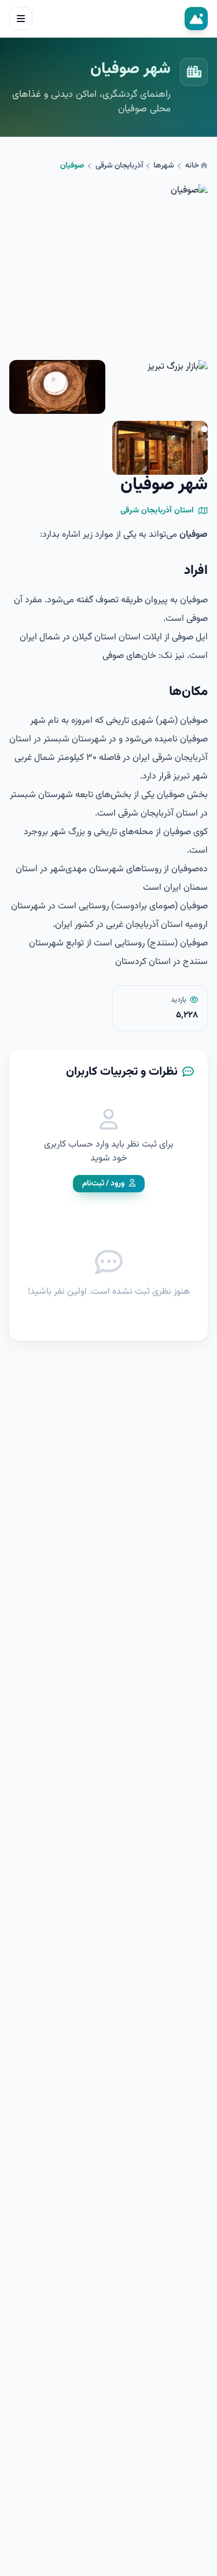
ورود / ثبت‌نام (103, 1183)
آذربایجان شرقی (119, 166)
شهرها (164, 166)
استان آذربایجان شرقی (157, 511)
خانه (193, 165)
